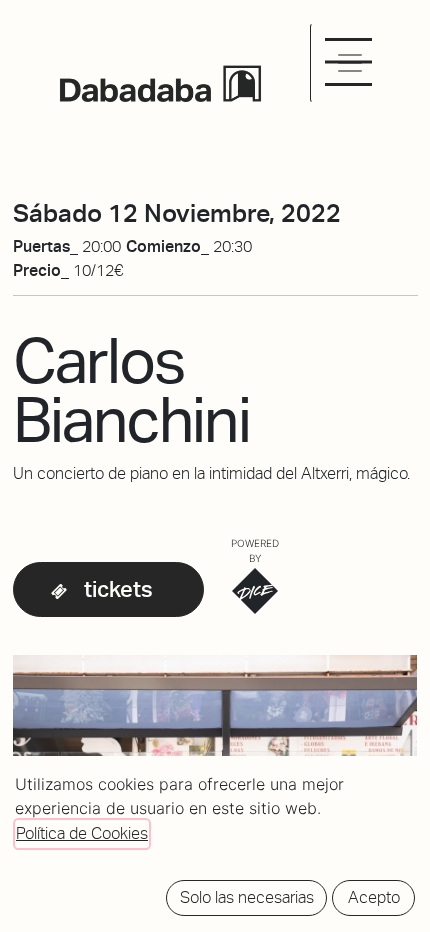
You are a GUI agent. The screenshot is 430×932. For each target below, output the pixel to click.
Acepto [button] (374, 897)
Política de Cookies (82, 833)
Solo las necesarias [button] (247, 897)
